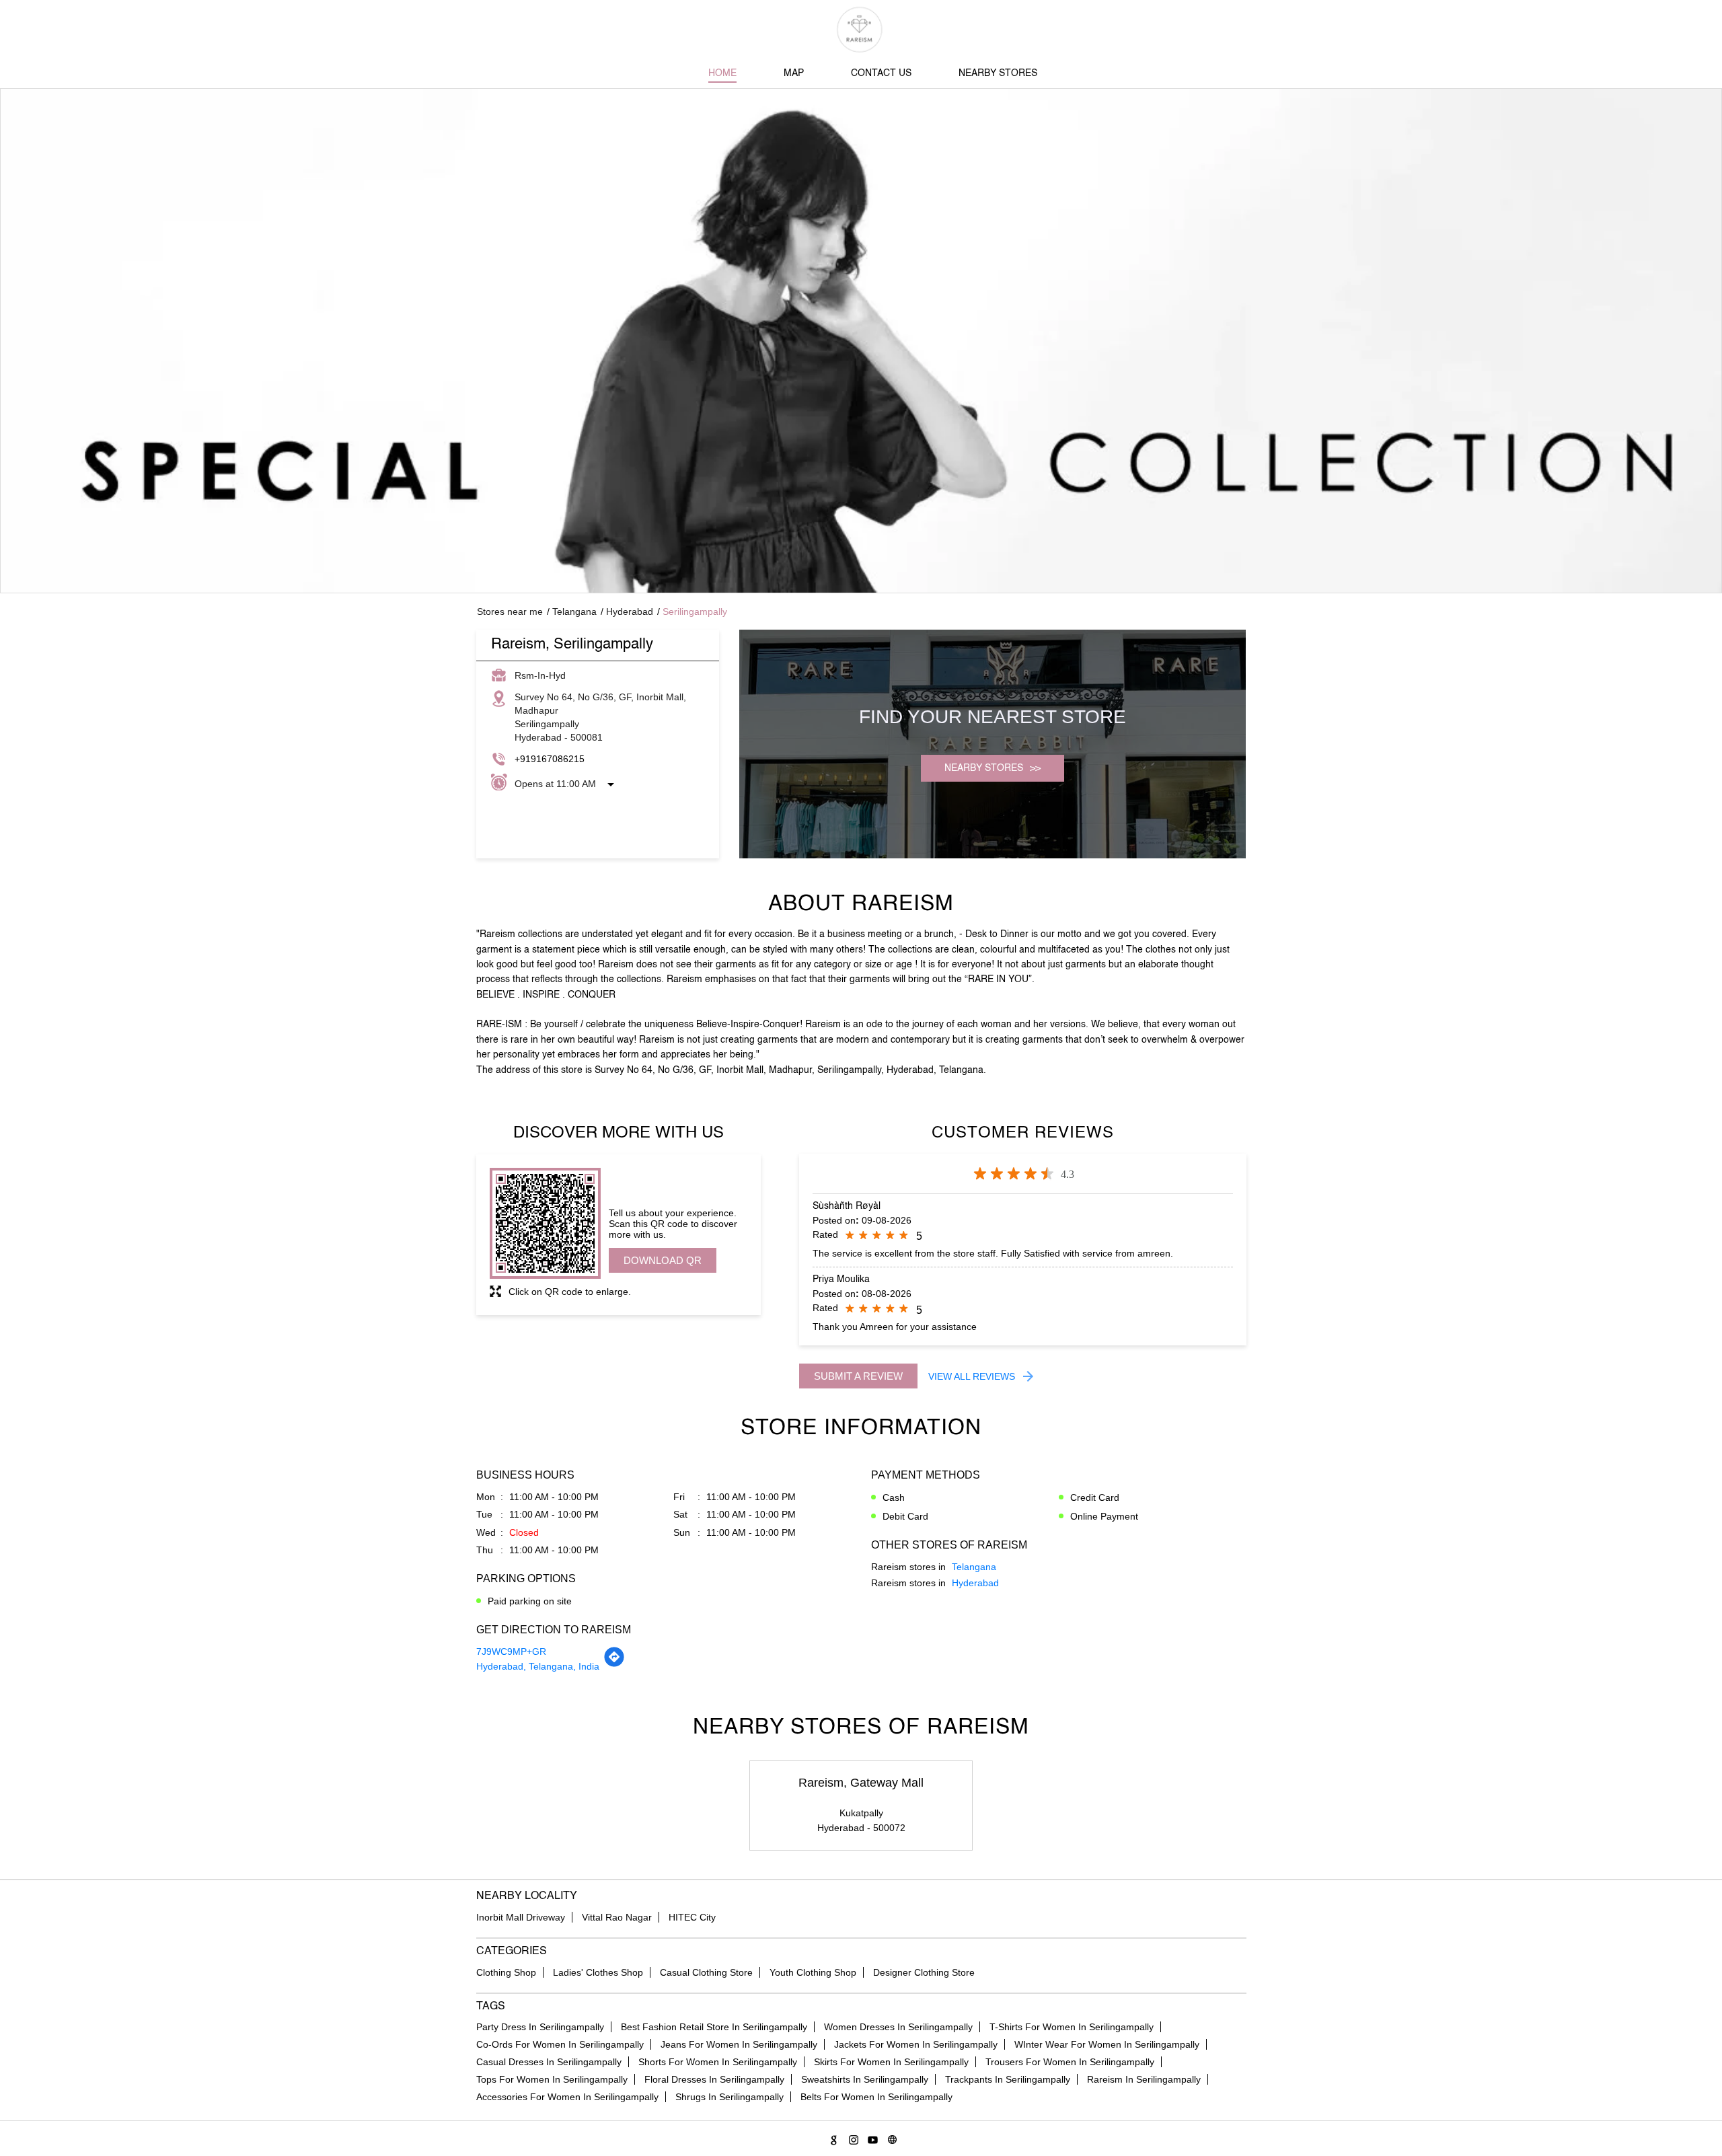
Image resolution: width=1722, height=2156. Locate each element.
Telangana (574, 611)
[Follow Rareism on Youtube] (871, 2138)
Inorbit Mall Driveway (521, 1917)
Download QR (663, 1260)
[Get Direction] (614, 1664)
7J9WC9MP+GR (511, 1651)
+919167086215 (550, 759)
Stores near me (510, 611)
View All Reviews (972, 1376)
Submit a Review (858, 1376)
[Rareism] (861, 30)
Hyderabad (630, 611)
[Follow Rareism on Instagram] (851, 2138)
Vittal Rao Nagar (617, 1917)
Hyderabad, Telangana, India (538, 1666)
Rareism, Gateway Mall (861, 1783)
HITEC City (692, 1917)
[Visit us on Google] (832, 2138)
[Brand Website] (890, 2138)
